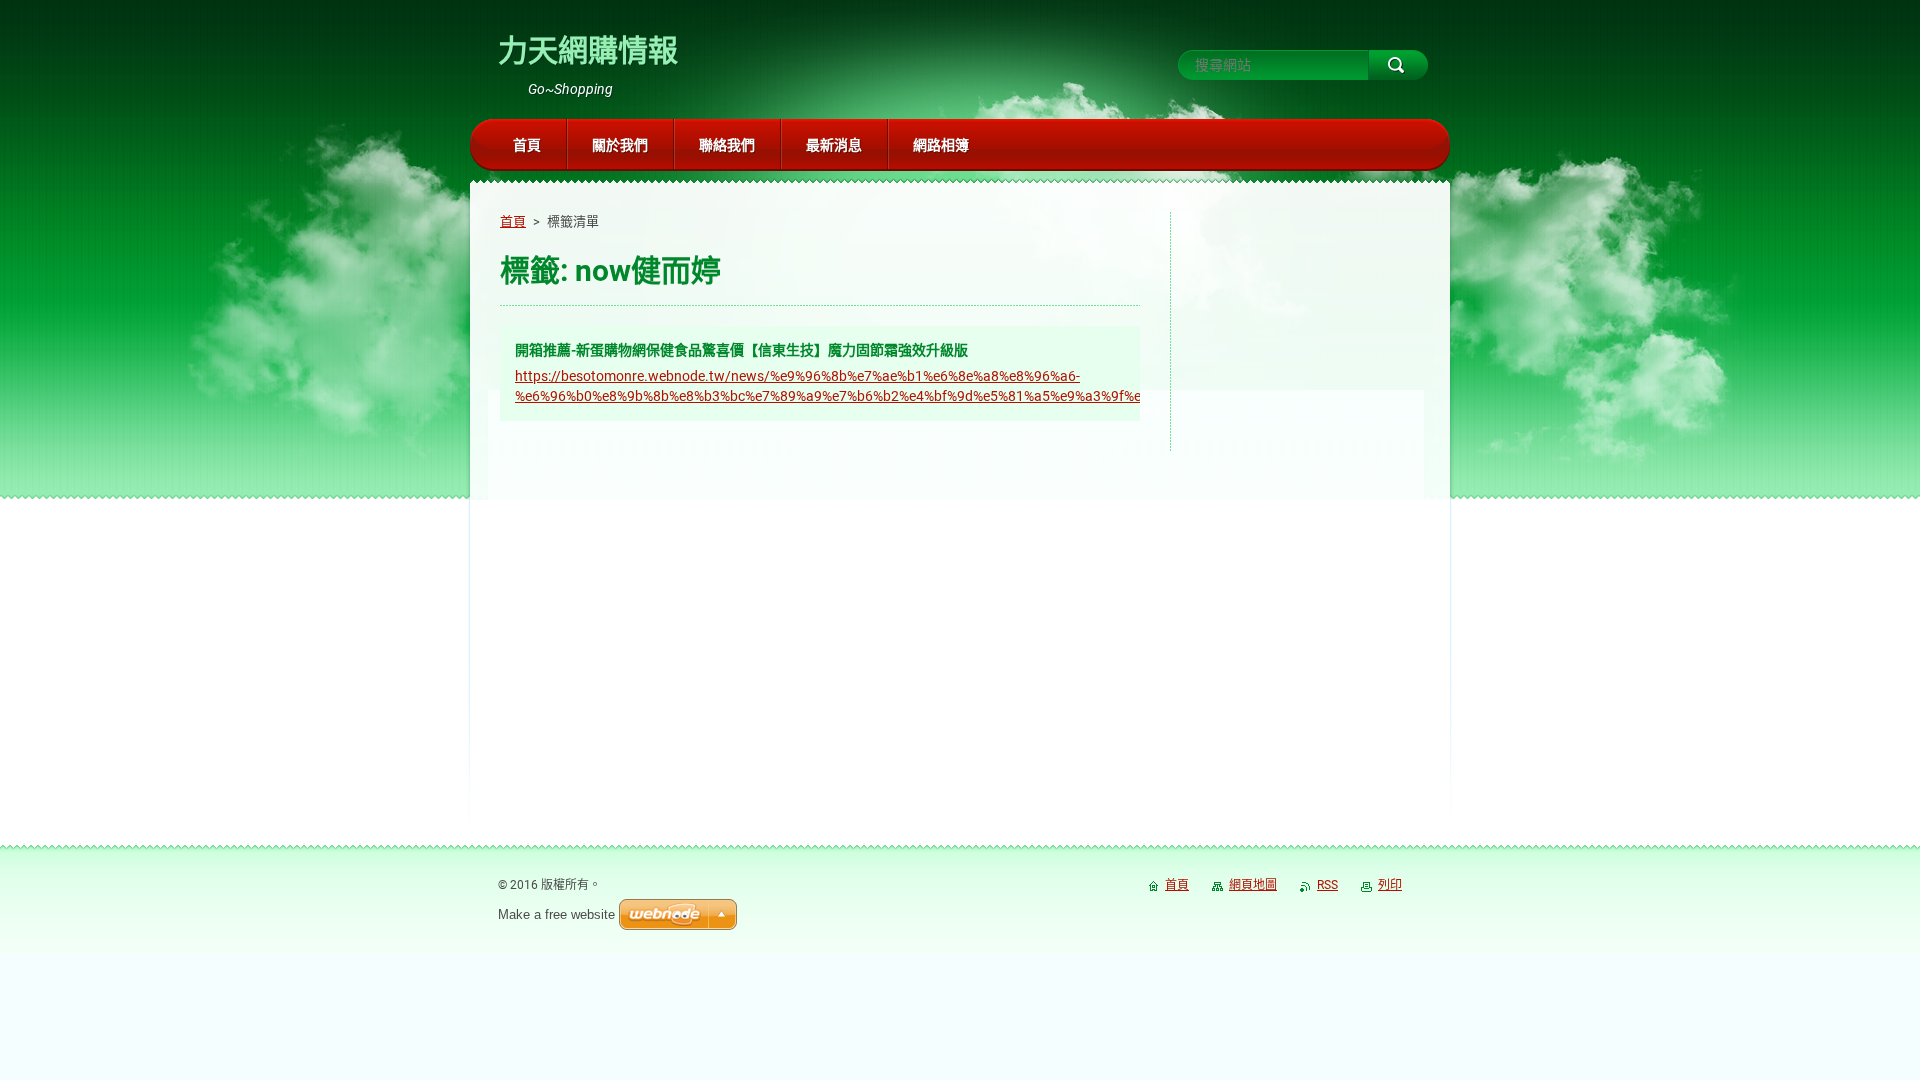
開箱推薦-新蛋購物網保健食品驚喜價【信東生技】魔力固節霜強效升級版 (741, 350)
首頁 (513, 221)
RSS (1327, 885)
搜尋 (1398, 65)
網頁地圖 (1253, 885)
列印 (1390, 885)
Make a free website (556, 914)
